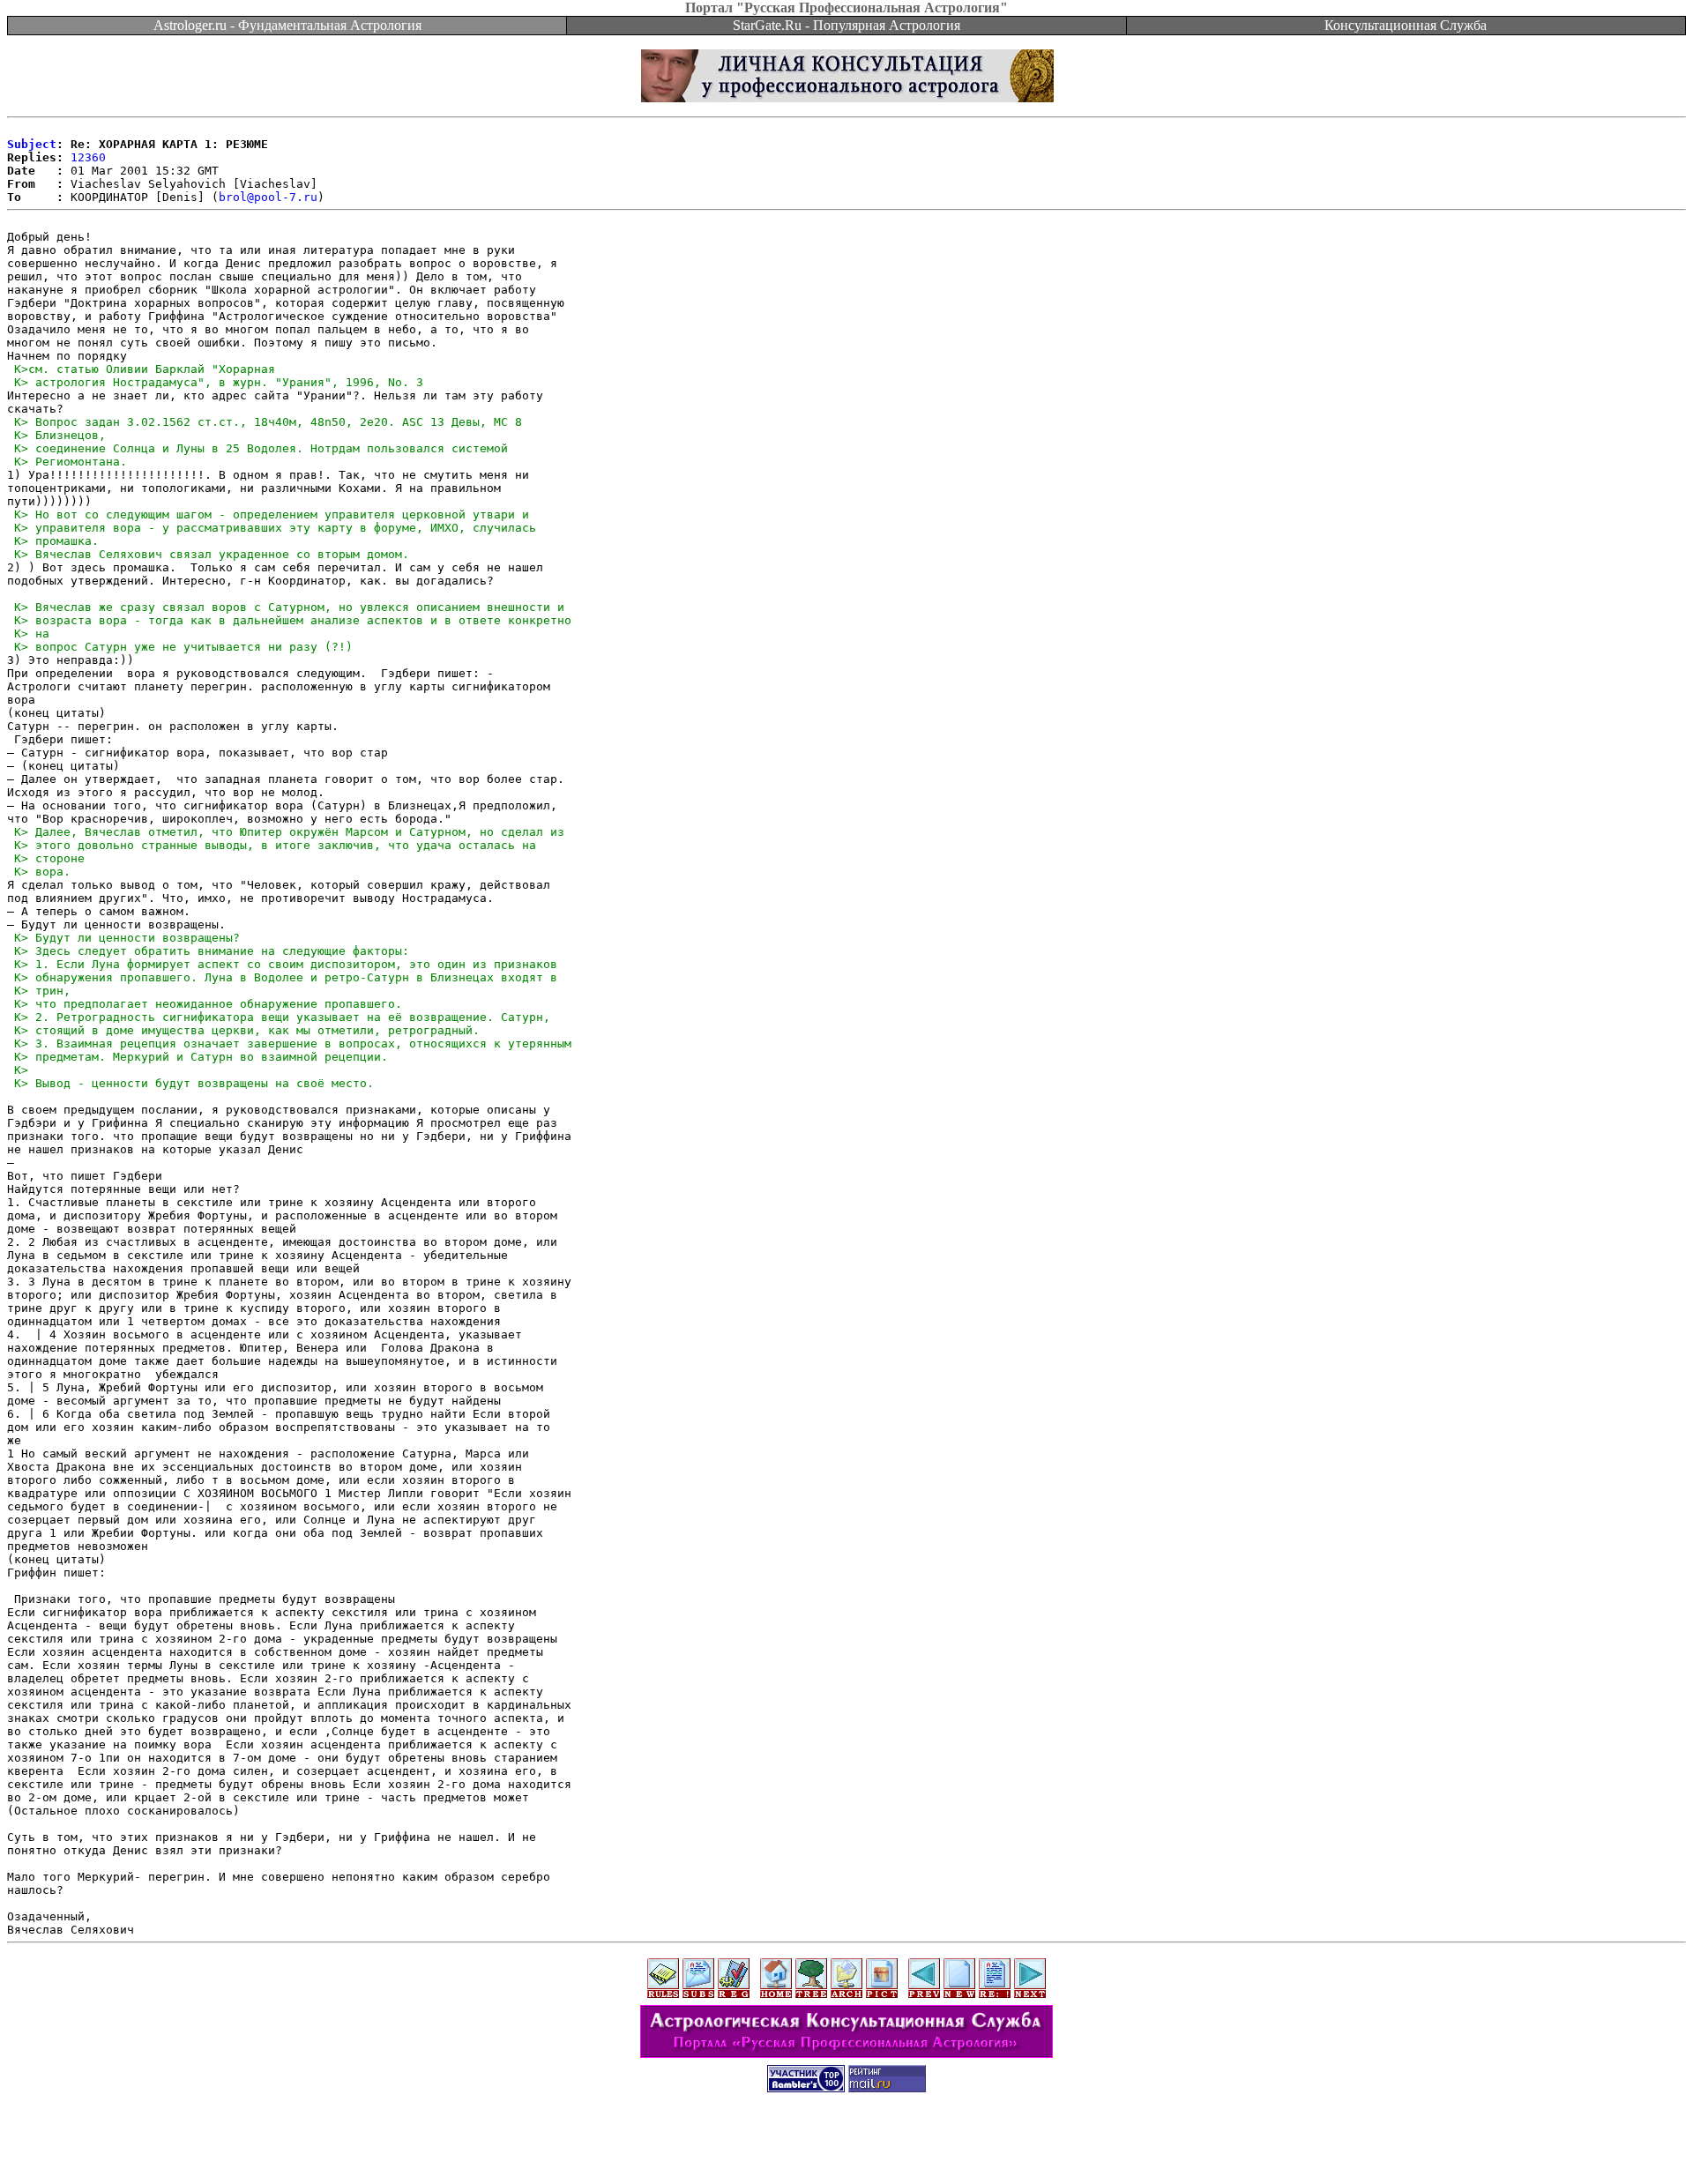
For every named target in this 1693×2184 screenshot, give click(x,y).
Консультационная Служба (1406, 25)
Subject (32, 144)
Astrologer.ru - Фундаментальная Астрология (287, 25)
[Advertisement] (846, 2144)
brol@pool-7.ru (268, 197)
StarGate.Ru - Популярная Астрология (846, 25)
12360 (88, 157)
